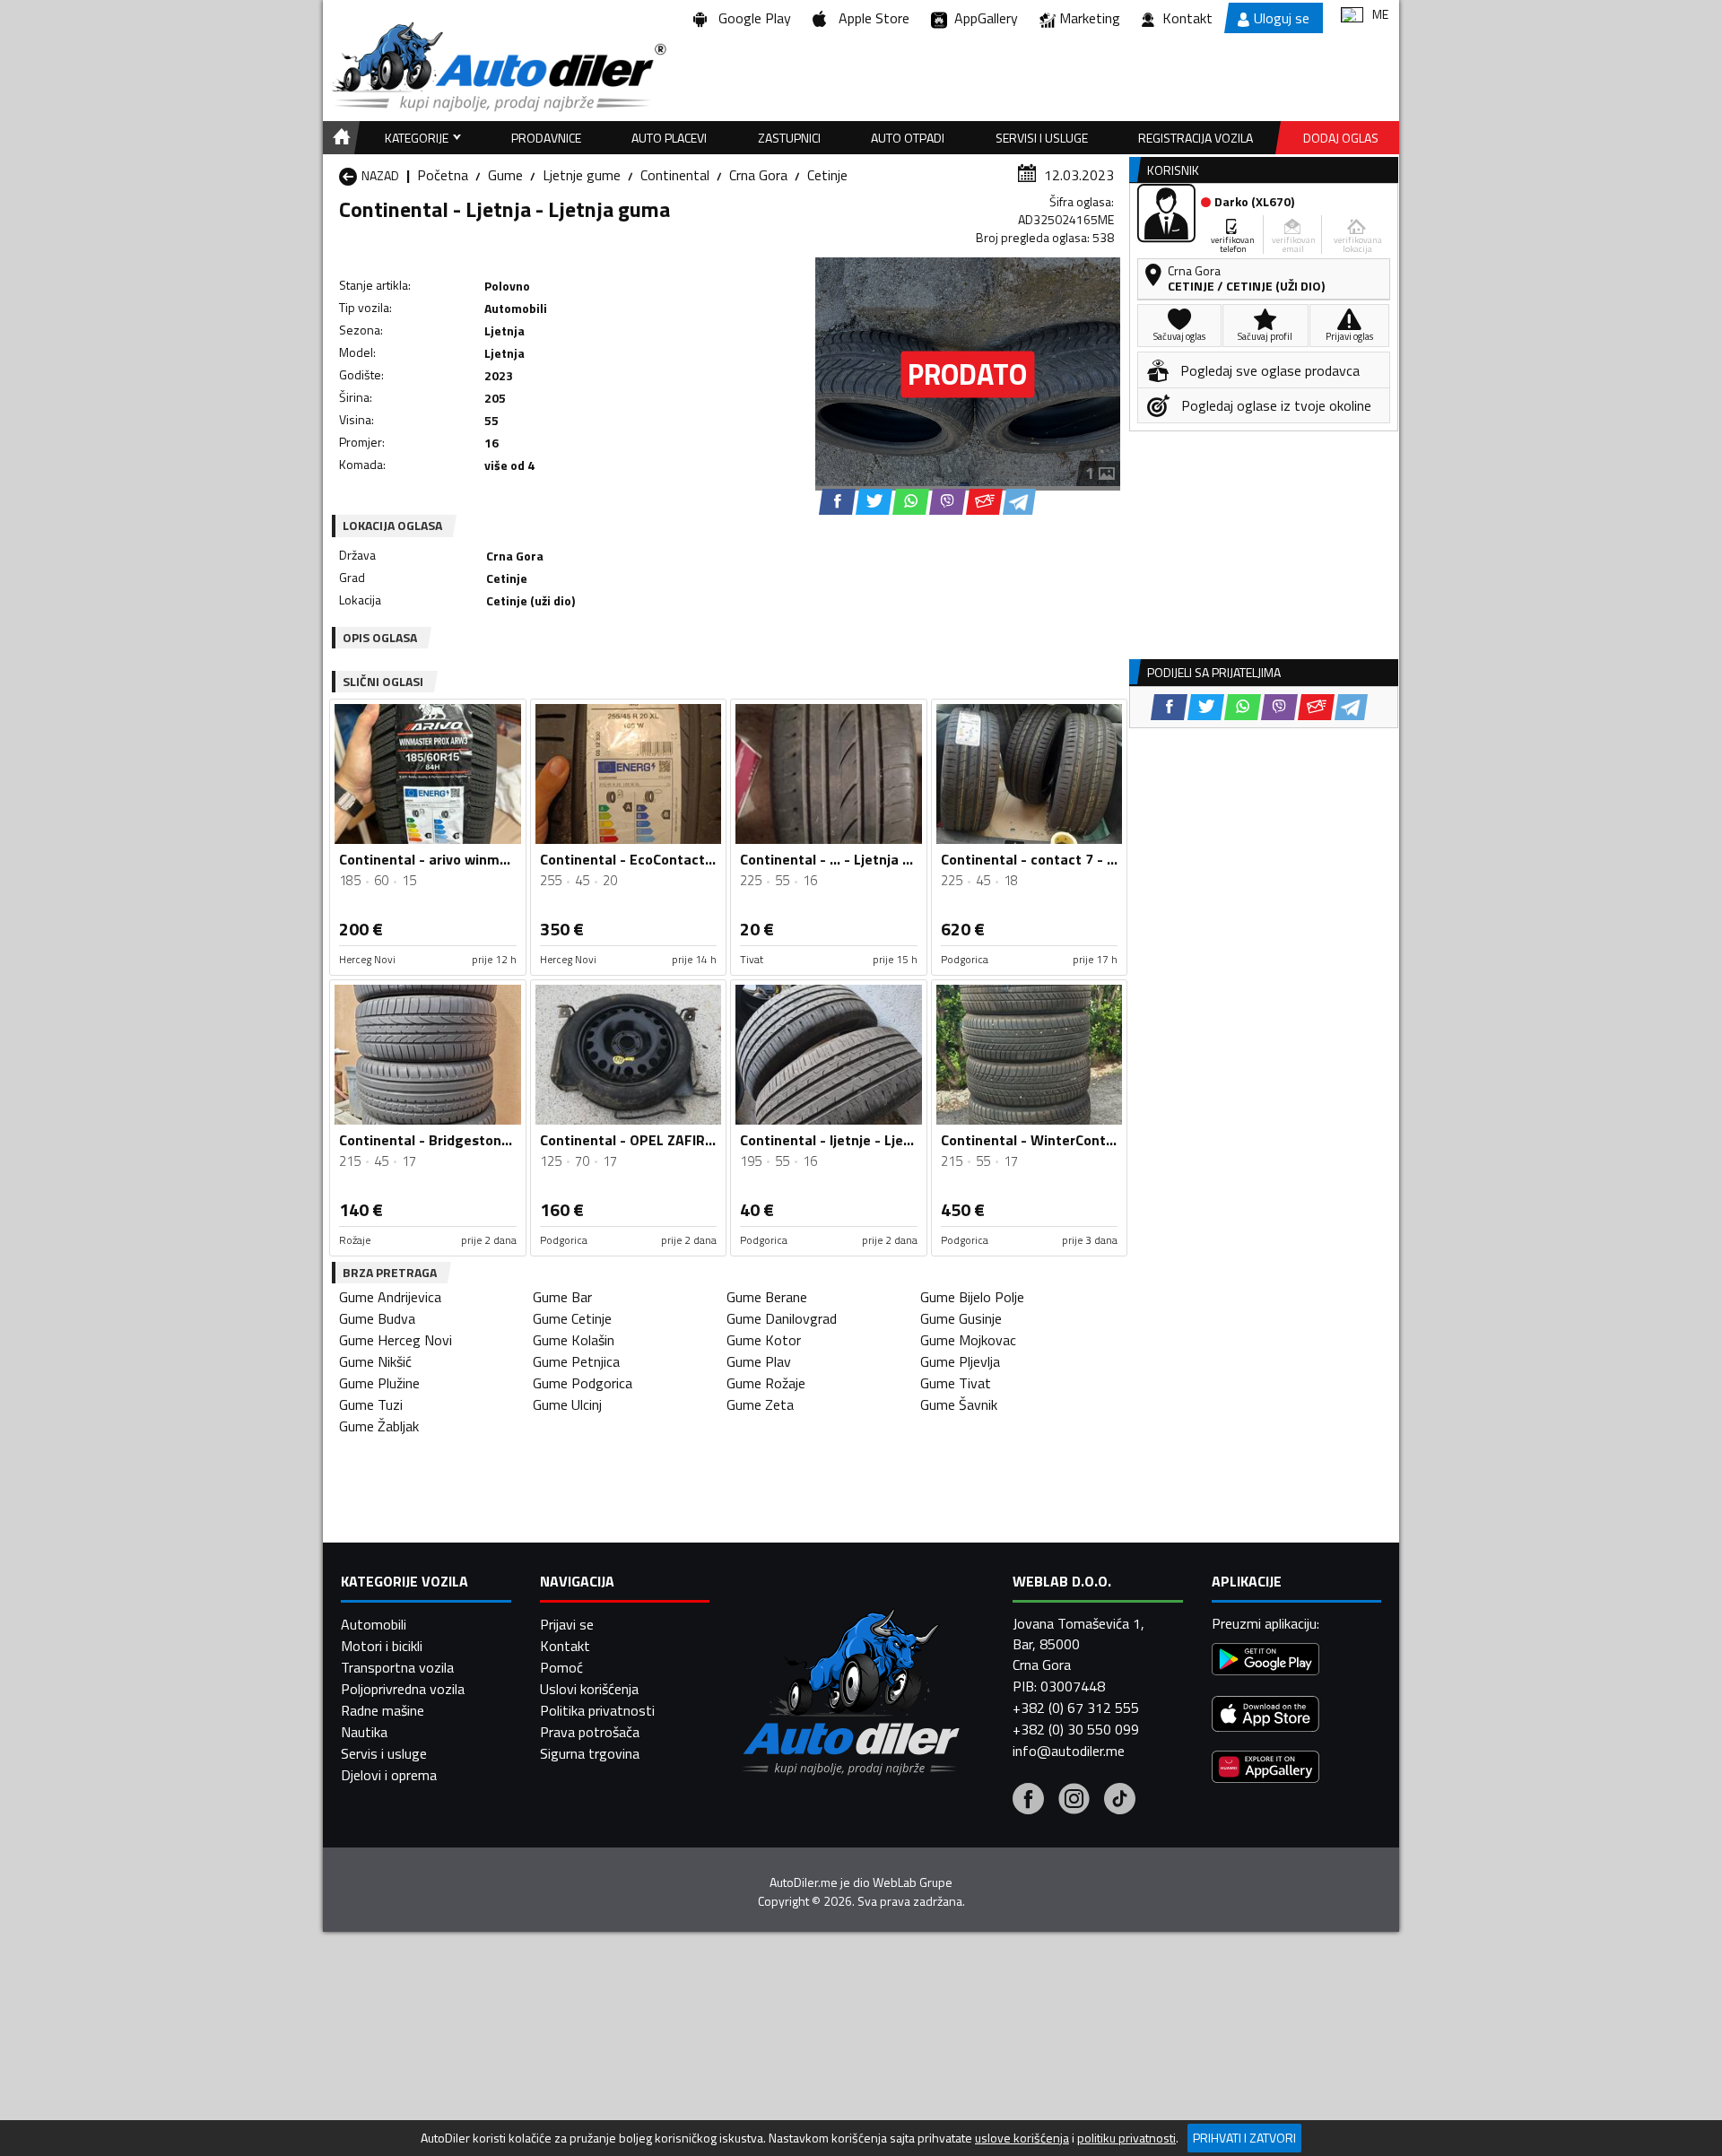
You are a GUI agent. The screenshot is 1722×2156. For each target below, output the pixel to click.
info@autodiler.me (1069, 1751)
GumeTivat (956, 1383)
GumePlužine (379, 1383)
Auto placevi (669, 138)
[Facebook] (1028, 1801)
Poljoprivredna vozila (403, 1689)
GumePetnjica (576, 1361)
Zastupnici (789, 138)
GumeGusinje (961, 1318)
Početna (443, 175)
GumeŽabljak (379, 1426)
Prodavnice (546, 138)
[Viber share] (948, 502)
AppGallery (983, 18)
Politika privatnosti (597, 1710)
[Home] (339, 138)
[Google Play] (1265, 1661)
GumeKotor (764, 1340)
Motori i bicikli (382, 1646)
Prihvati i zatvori (1244, 2138)
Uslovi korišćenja (589, 1689)
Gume (505, 175)
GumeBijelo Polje (972, 1297)
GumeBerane (767, 1297)
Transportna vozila (397, 1667)
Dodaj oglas (1341, 138)
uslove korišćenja (1022, 2138)
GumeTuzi (371, 1404)
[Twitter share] (874, 502)
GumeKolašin (574, 1340)
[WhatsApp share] (911, 502)
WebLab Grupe (913, 1882)
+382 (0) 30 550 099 (1076, 1729)
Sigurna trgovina (590, 1753)
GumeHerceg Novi (396, 1340)
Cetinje (827, 175)
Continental (675, 175)
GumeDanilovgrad (782, 1318)
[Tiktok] (1120, 1801)
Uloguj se (1282, 18)
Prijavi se (567, 1624)
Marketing (1090, 18)
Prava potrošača (590, 1732)
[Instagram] (1074, 1801)
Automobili (374, 1624)
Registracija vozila (1196, 138)
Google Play (751, 18)
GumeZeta (760, 1404)
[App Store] (1265, 1716)
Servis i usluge (384, 1753)
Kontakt (1187, 18)
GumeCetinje (572, 1318)
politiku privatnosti (1126, 2138)
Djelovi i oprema (389, 1775)
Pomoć (561, 1667)
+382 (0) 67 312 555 (1076, 1708)
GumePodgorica (583, 1383)
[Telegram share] (1019, 502)
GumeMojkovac (968, 1340)
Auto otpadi (908, 138)
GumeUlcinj (567, 1404)
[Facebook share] (837, 502)
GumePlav (759, 1361)
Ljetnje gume (582, 175)
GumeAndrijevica (390, 1297)
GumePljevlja (960, 1361)
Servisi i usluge (1042, 138)
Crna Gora (758, 175)
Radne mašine (383, 1710)
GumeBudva (377, 1318)
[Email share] (984, 502)
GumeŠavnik (959, 1404)
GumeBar (562, 1297)
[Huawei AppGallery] (1265, 1769)
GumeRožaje (766, 1383)
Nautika (364, 1732)
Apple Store (870, 18)
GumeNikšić (375, 1361)
